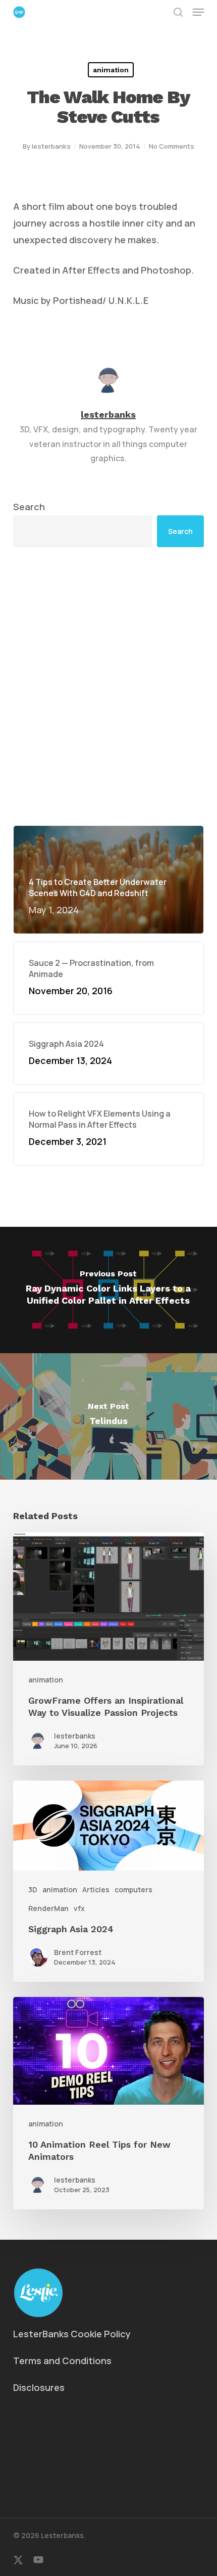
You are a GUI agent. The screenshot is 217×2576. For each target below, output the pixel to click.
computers (133, 1890)
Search (29, 507)
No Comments (172, 146)
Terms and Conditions (62, 2361)
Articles (96, 1890)
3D (33, 1890)
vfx (79, 1908)
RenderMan (48, 1908)
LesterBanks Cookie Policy (72, 2334)
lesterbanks (51, 146)
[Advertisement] (108, 686)
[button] (198, 12)
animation (111, 70)
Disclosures (39, 2387)
